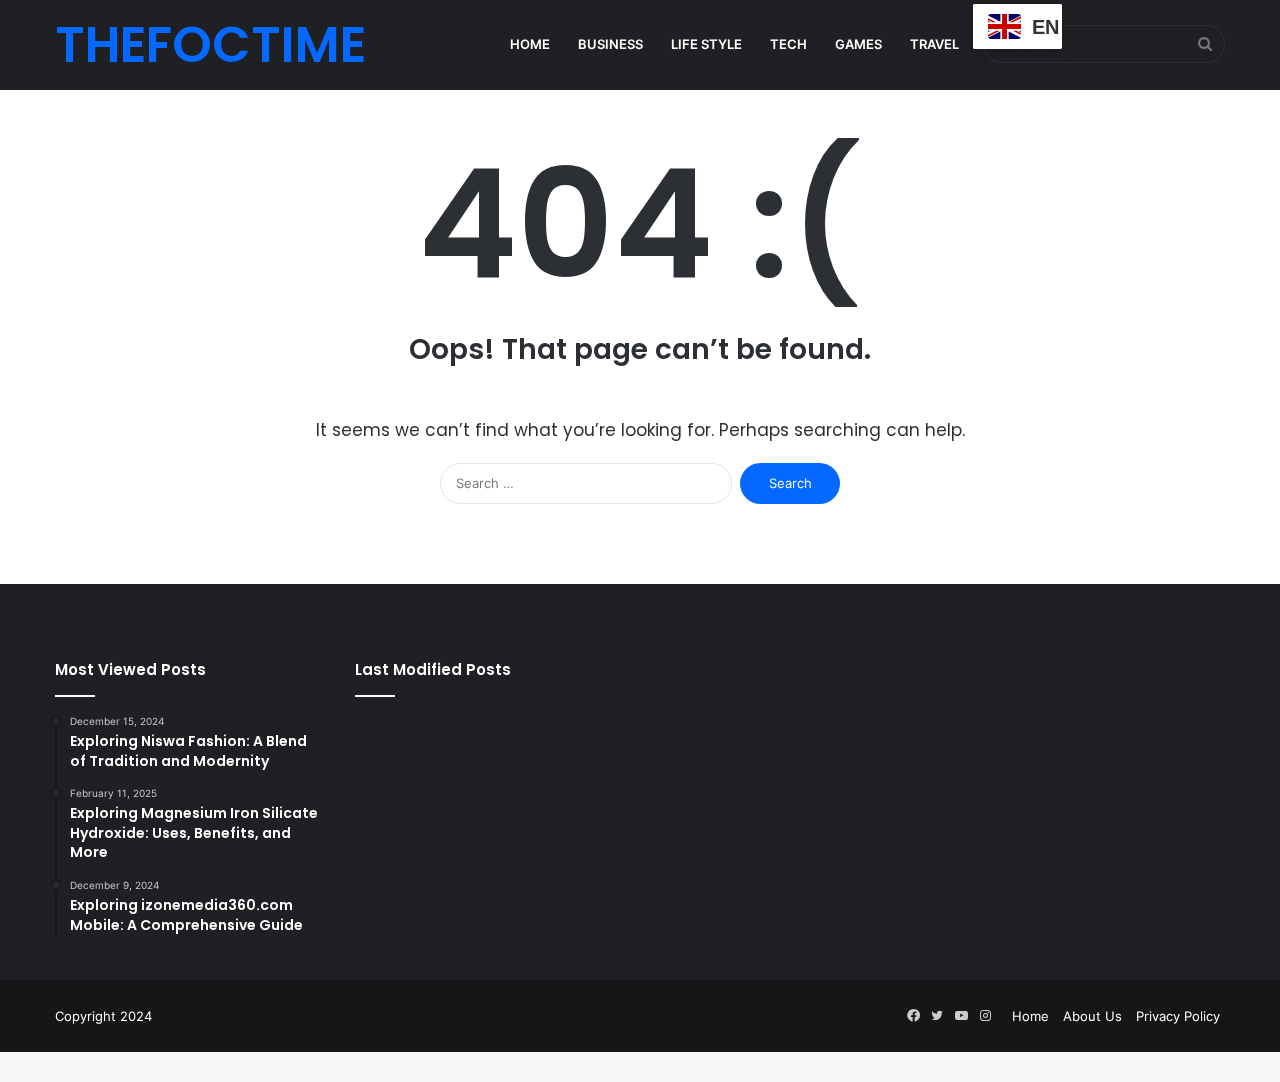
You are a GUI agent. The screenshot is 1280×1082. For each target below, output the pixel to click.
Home (530, 44)
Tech (788, 44)
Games (858, 44)
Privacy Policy (1178, 1016)
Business (610, 44)
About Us (1092, 1016)
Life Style (706, 44)
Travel (934, 44)
